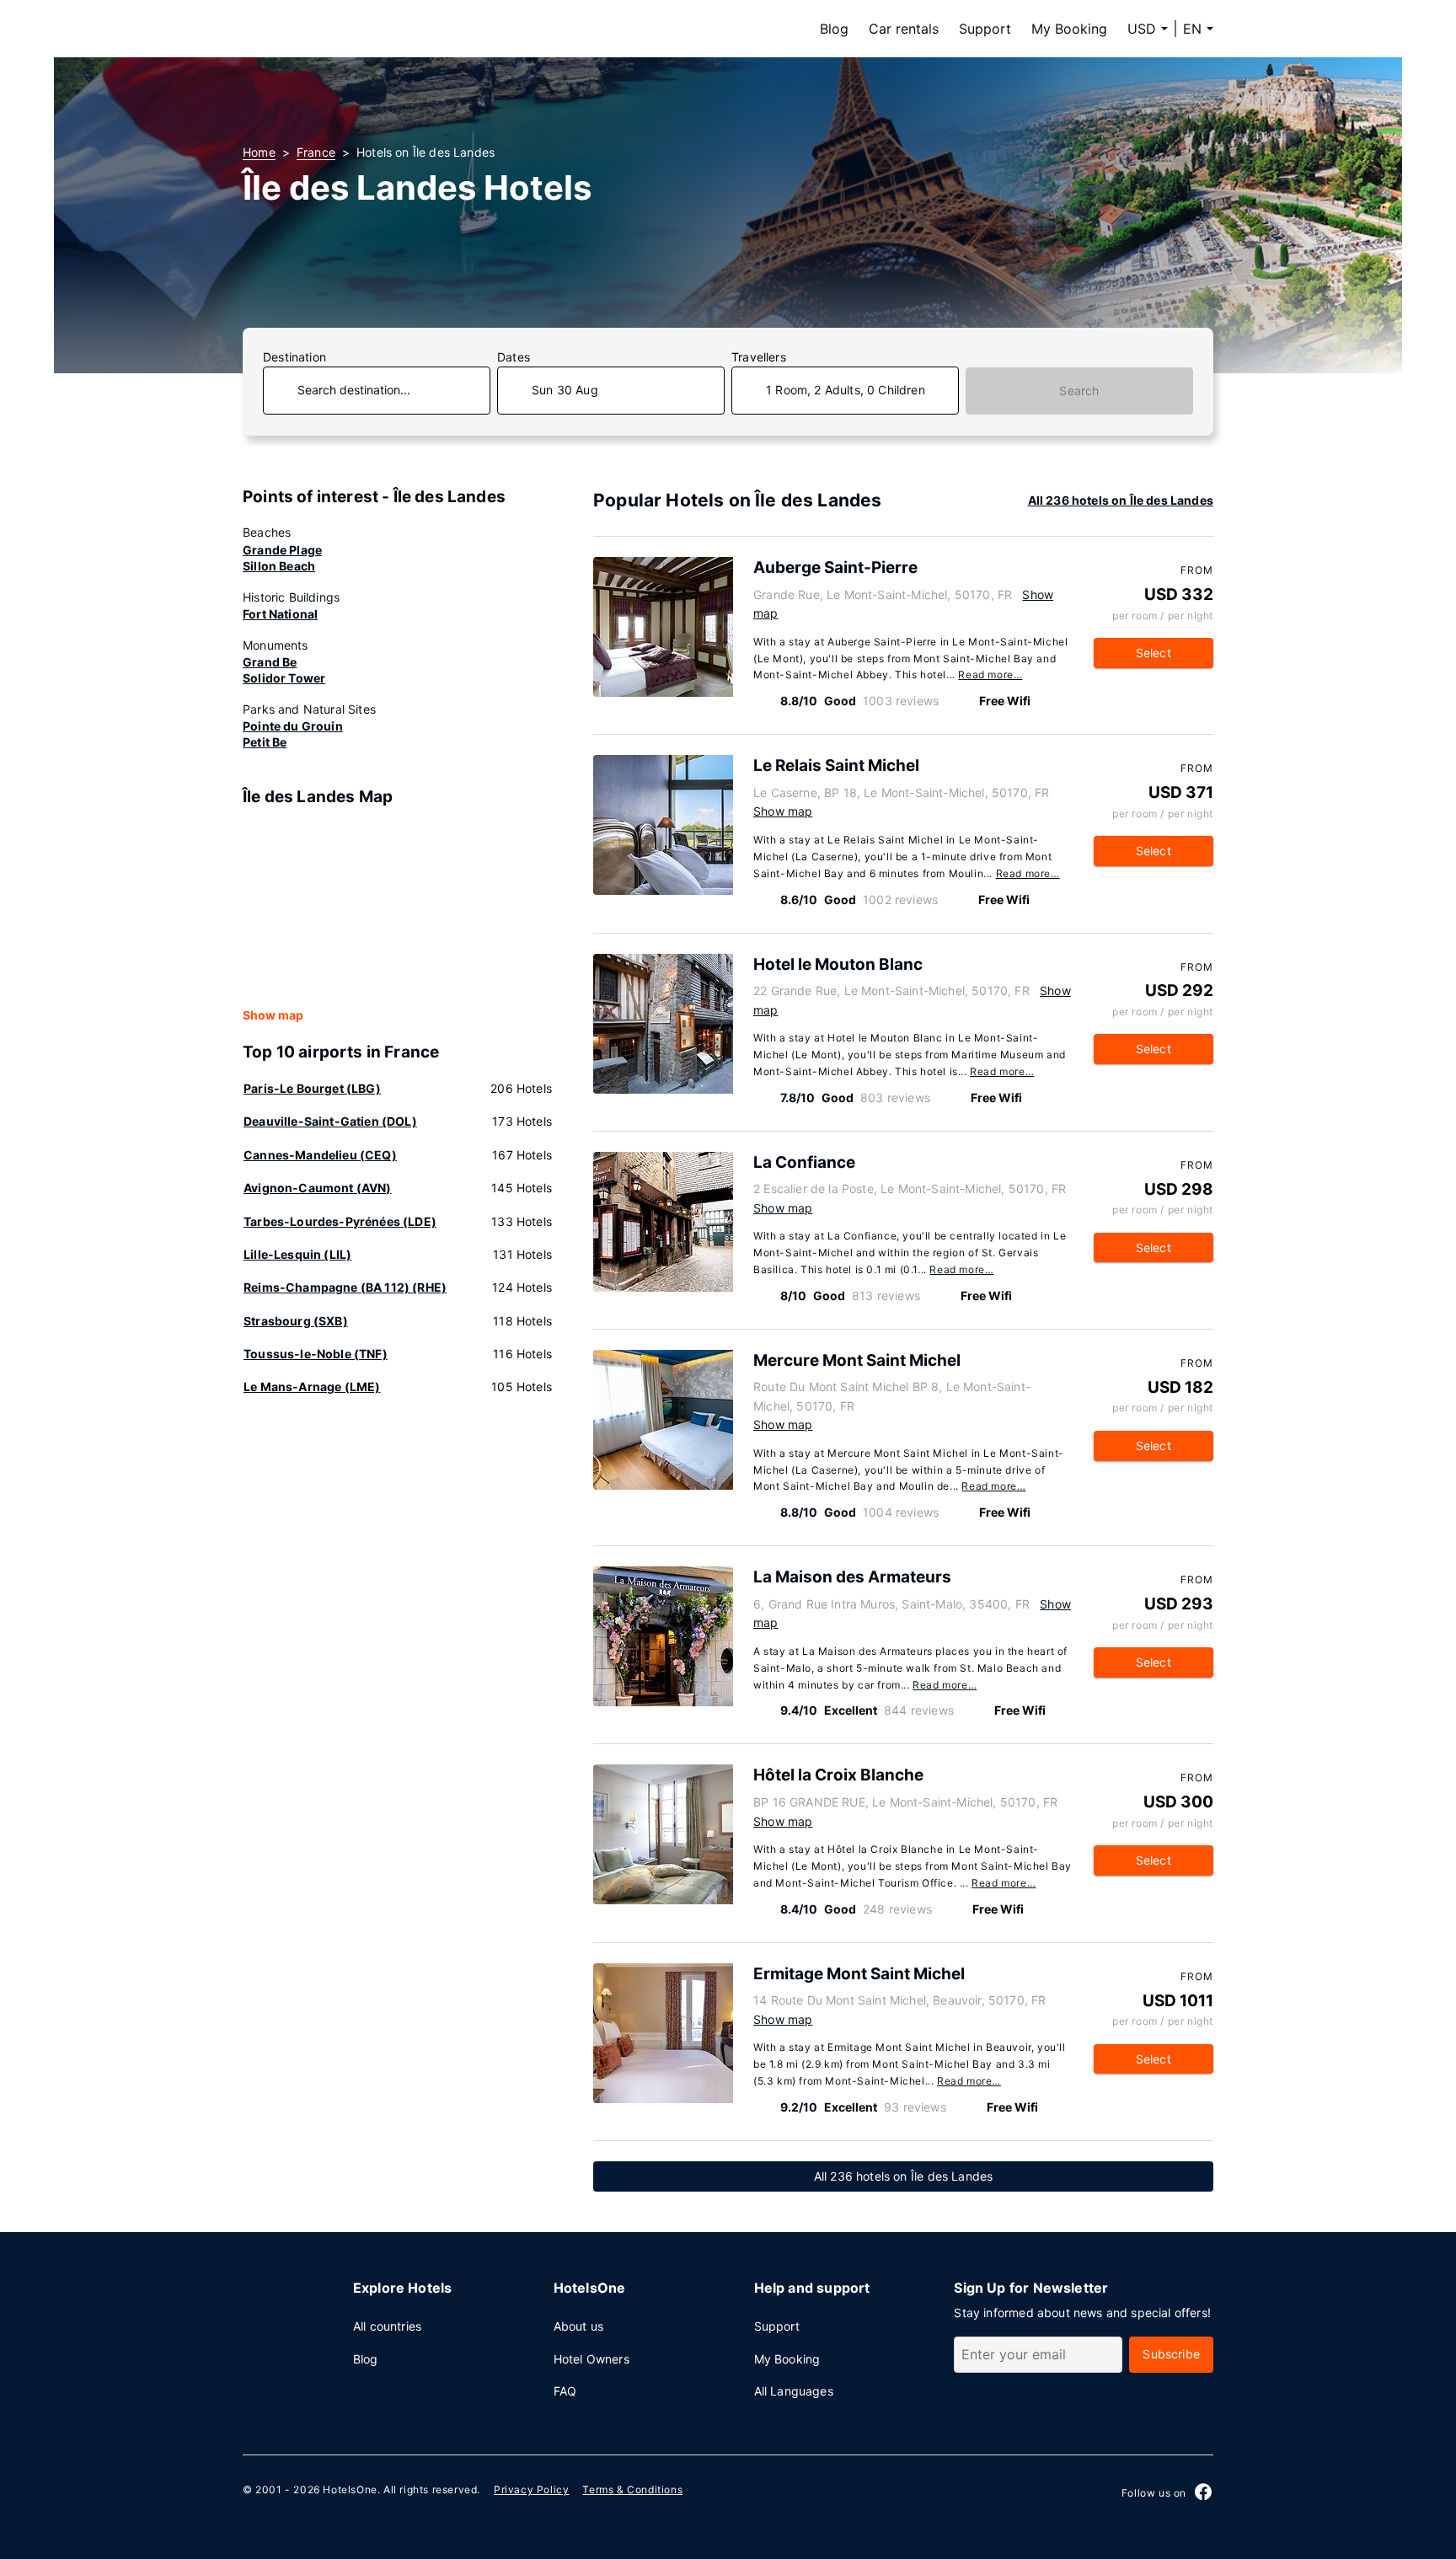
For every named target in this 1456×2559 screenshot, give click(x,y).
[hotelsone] (349, 29)
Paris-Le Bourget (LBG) (312, 1088)
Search (1079, 391)
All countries (387, 2326)
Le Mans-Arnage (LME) (312, 1387)
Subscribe (1171, 2354)
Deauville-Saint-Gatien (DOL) (330, 1121)
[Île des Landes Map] (398, 908)
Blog (834, 29)
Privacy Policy (531, 2489)
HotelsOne (350, 2489)
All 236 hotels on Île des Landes (1121, 500)
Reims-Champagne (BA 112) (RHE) (345, 1287)
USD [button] (1142, 29)
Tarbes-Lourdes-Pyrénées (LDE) (340, 1221)
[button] (1198, 29)
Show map (273, 1015)
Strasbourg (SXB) (296, 1321)
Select (1154, 653)
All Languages (794, 2391)
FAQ (565, 2391)
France (316, 152)
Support (985, 29)
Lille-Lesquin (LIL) (297, 1254)
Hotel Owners (591, 2359)
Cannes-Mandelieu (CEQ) (320, 1155)
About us (578, 2326)
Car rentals (904, 29)
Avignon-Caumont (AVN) (318, 1188)
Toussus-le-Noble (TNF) (316, 1354)
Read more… (990, 675)
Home (259, 152)
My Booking (1069, 29)
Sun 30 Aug (565, 390)
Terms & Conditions (632, 2489)
